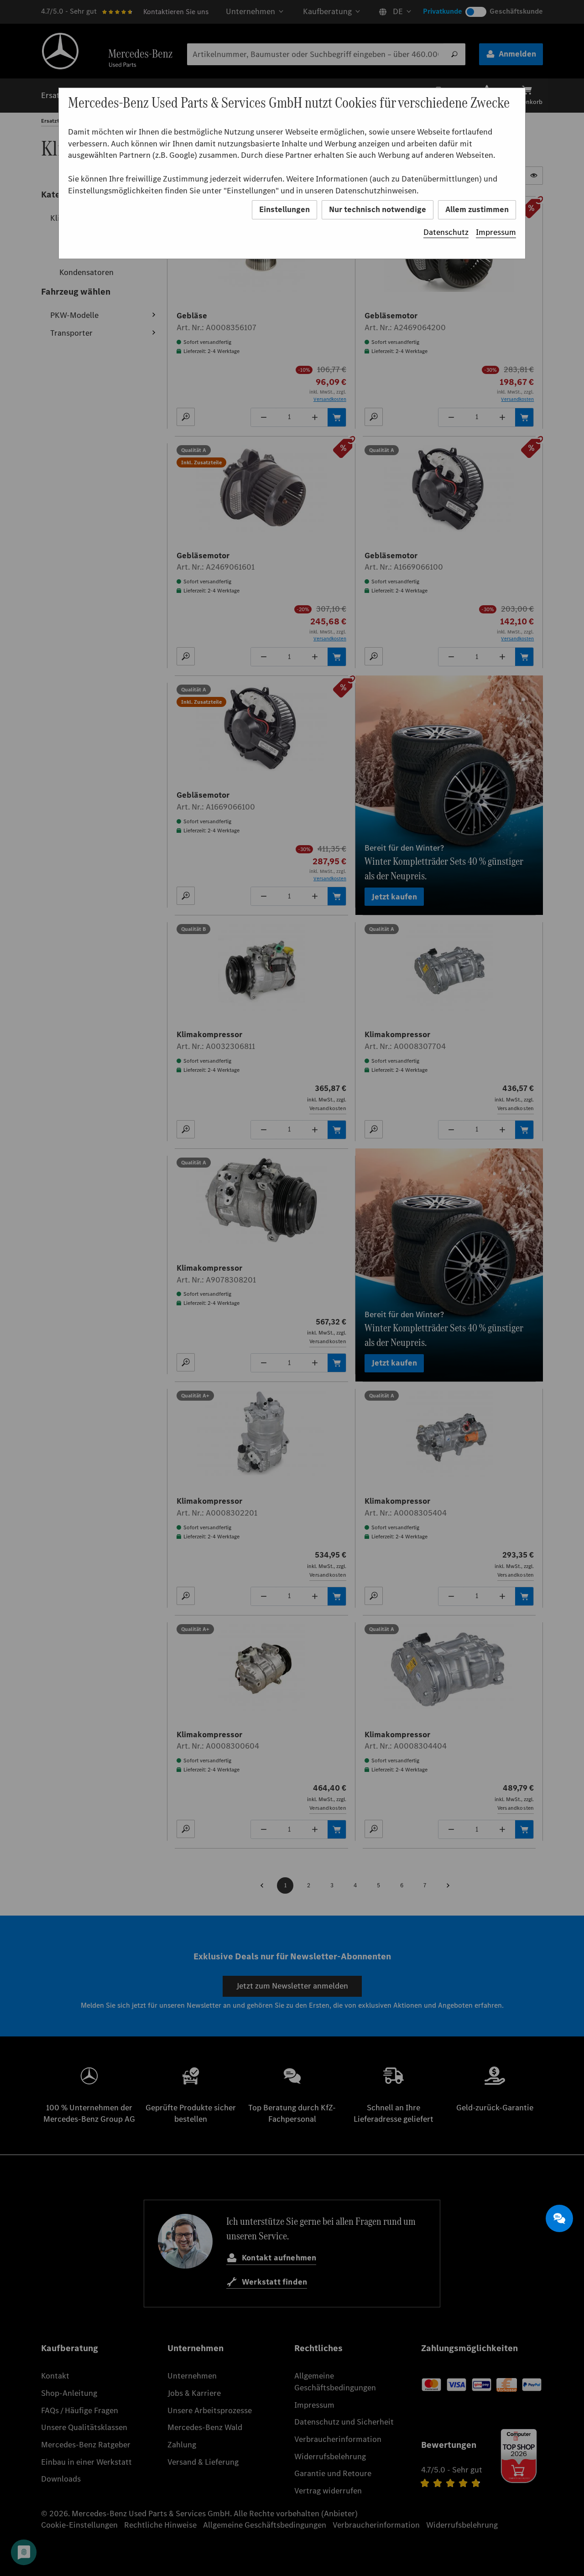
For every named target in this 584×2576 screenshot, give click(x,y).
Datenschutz (446, 232)
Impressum (496, 232)
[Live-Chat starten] (559, 2218)
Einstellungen (284, 209)
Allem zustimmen (477, 209)
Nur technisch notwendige (378, 209)
